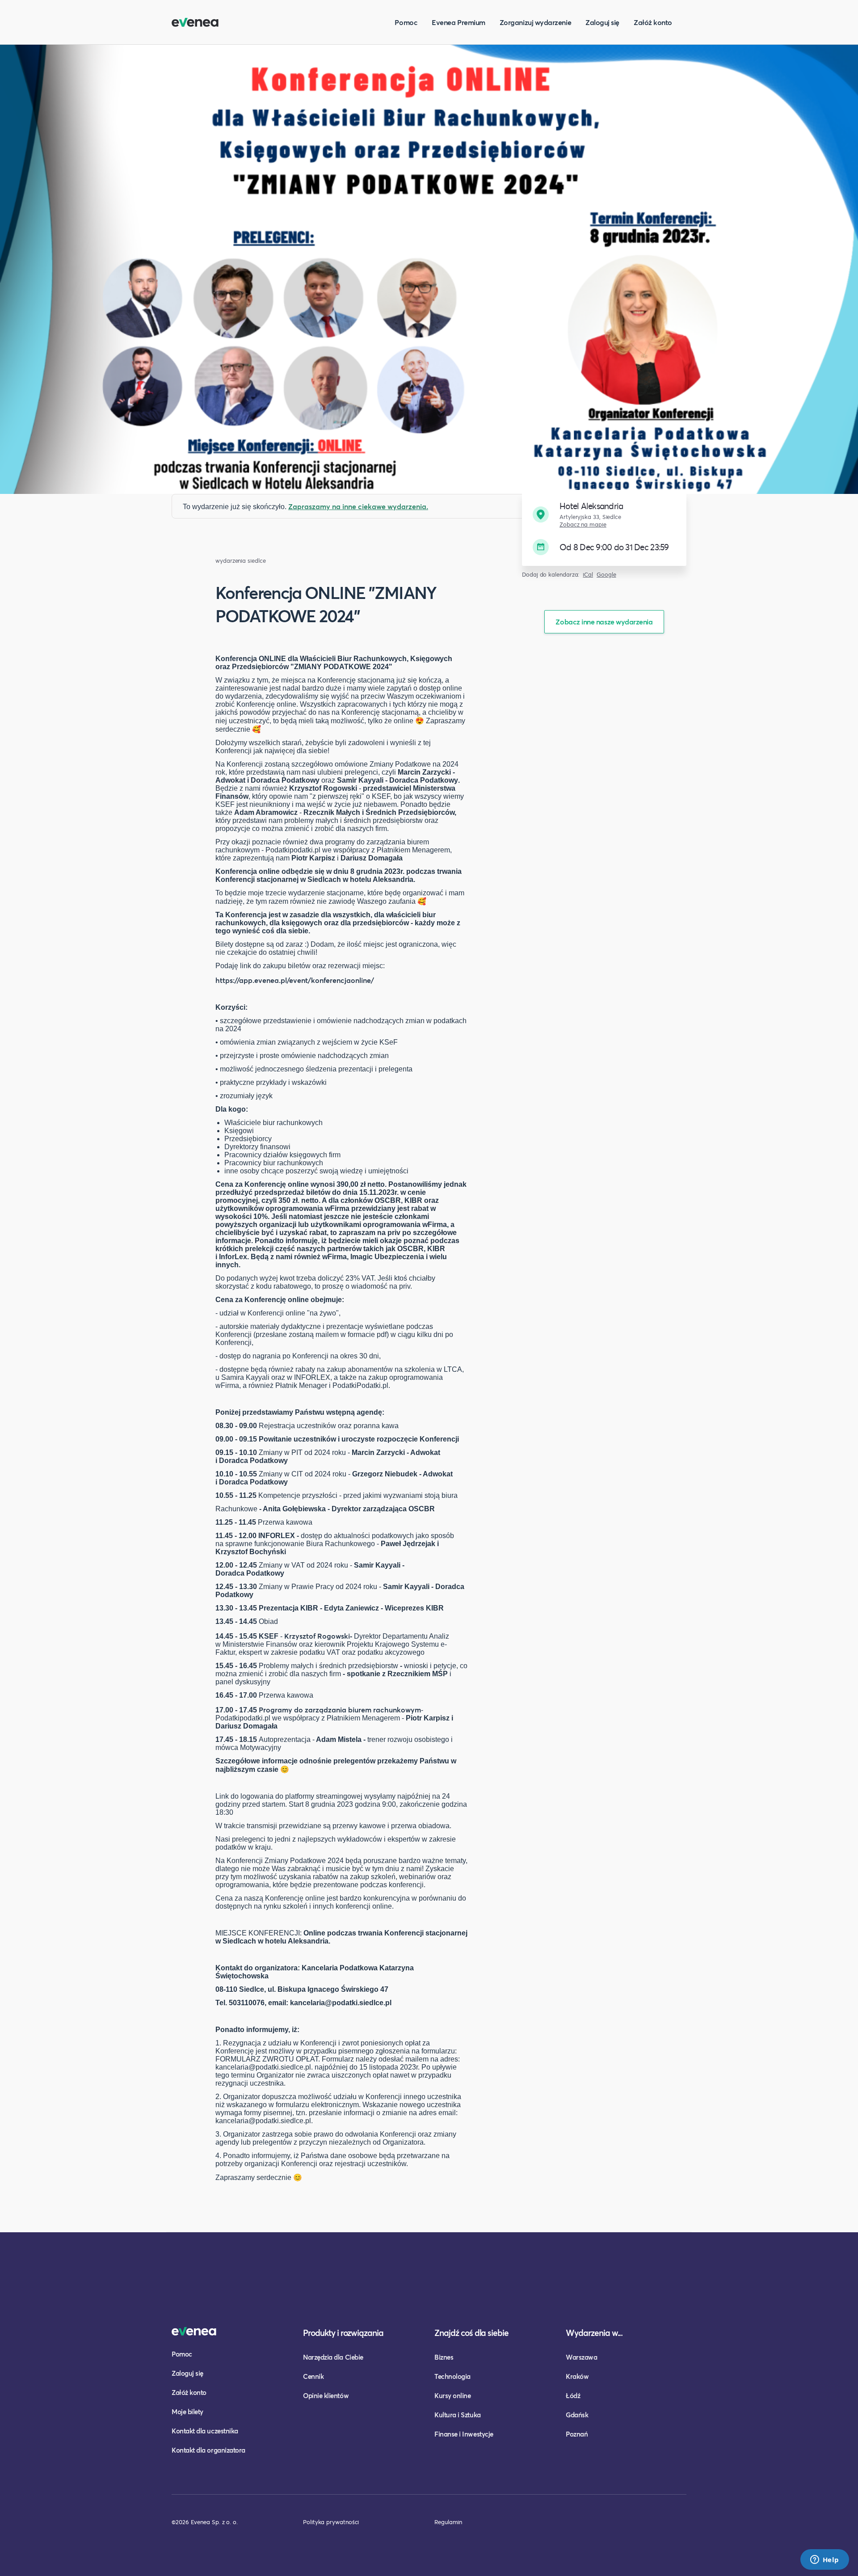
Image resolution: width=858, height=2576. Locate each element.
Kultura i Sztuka (458, 2415)
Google (606, 575)
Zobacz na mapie (583, 525)
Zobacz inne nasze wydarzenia (604, 622)
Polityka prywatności (331, 2522)
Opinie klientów (326, 2395)
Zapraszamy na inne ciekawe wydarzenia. (358, 506)
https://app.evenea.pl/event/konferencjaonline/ (295, 980)
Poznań (577, 2434)
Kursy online (452, 2395)
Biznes (444, 2357)
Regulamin (448, 2522)
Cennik (313, 2376)
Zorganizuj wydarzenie (535, 22)
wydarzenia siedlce (241, 561)
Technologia (452, 2376)
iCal (588, 575)
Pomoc (406, 22)
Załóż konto (653, 22)
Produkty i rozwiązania (343, 2333)
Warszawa (581, 2357)
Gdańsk (577, 2415)
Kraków (577, 2376)
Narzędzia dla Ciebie (333, 2357)
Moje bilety (187, 2412)
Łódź (573, 2395)
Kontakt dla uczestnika (205, 2431)
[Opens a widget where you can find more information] (824, 2560)
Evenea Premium (458, 22)
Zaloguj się (602, 22)
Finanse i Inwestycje (464, 2434)
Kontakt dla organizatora (208, 2450)
